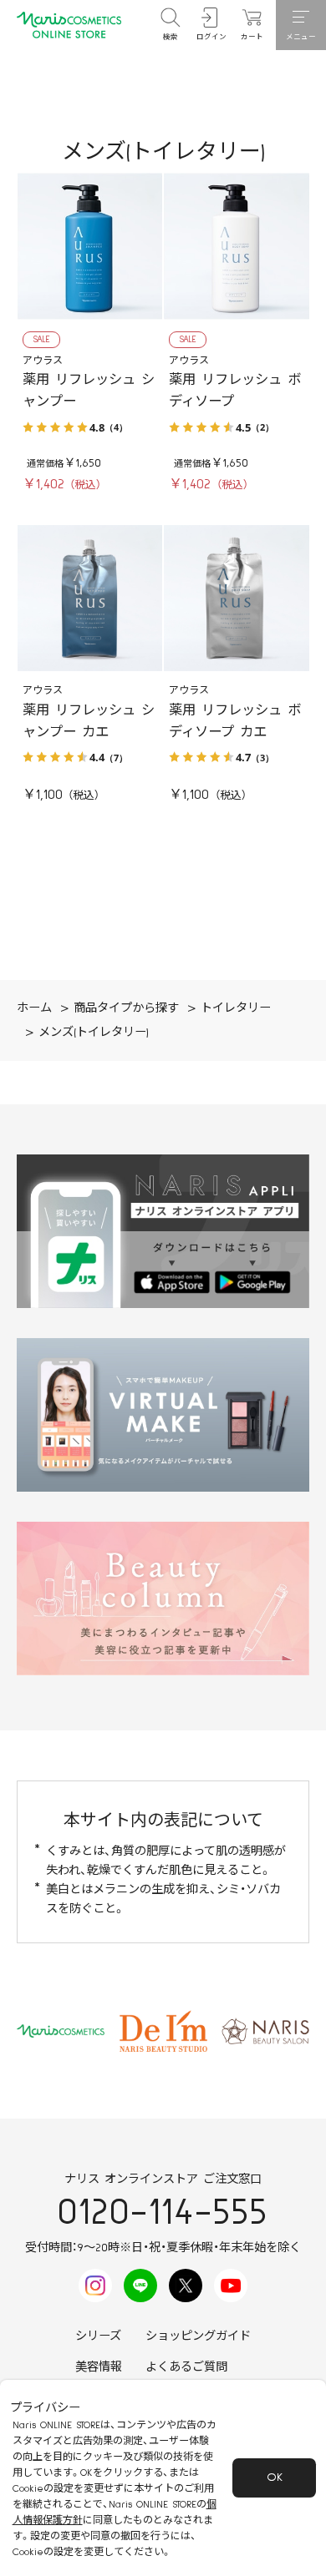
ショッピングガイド (198, 2336)
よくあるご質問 (186, 2367)
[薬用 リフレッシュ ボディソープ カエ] (237, 599)
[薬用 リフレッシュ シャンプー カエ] (90, 599)
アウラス (43, 361)
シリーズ (98, 2336)
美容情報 (99, 2367)
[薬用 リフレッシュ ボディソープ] (237, 246)
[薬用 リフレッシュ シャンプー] (90, 246)
